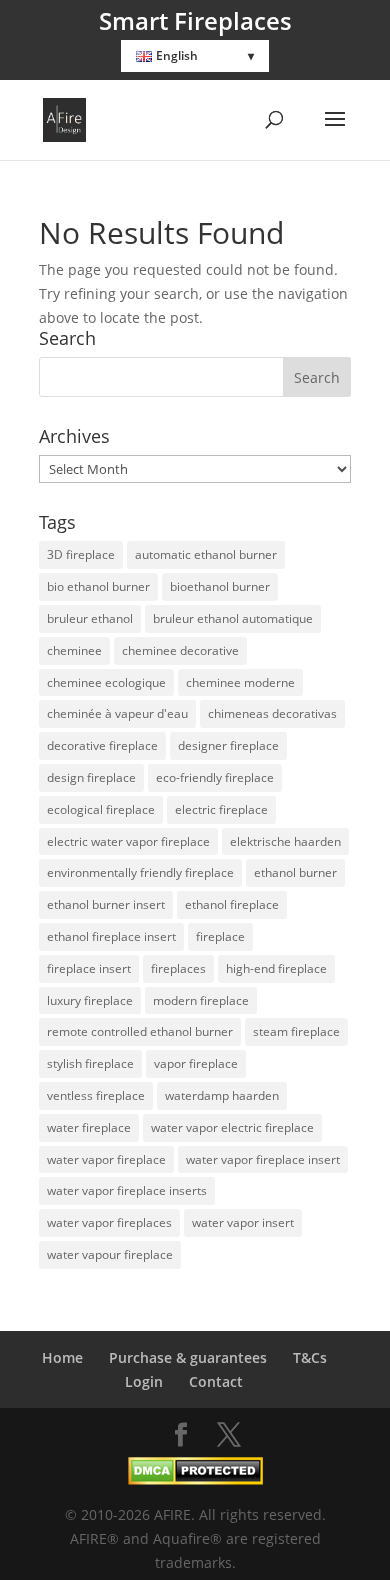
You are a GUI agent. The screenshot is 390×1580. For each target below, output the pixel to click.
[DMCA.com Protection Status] (195, 1479)
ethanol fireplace (232, 904)
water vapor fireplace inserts (127, 1190)
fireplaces (178, 968)
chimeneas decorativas (272, 713)
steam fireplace (296, 1031)
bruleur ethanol (90, 618)
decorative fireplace (102, 745)
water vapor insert (243, 1222)
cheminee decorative (180, 650)
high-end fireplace (276, 968)
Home (62, 1357)
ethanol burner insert (106, 904)
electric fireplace (221, 809)
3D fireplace (81, 554)
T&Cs (310, 1357)
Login (144, 1381)
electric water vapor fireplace (128, 841)
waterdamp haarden (222, 1095)
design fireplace (91, 777)
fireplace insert (89, 968)
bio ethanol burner (98, 586)
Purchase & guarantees (188, 1357)
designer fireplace (228, 745)
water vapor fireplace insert (263, 1159)
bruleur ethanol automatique (233, 618)
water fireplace (89, 1127)
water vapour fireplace (110, 1254)
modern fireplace (201, 1000)
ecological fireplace (101, 809)
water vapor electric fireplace (232, 1127)
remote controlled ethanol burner (140, 1031)
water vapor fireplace (106, 1159)
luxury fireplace (90, 1000)
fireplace (220, 936)
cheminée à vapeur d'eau (117, 713)
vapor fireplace (196, 1063)
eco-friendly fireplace (215, 777)
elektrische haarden (285, 841)
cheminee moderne (240, 682)
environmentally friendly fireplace (140, 872)
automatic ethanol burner (206, 554)
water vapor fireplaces (109, 1222)
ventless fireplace (96, 1095)
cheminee (74, 650)
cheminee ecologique (106, 682)
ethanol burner (295, 872)
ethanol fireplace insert (111, 936)
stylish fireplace (90, 1063)
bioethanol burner (220, 586)
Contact (216, 1381)
